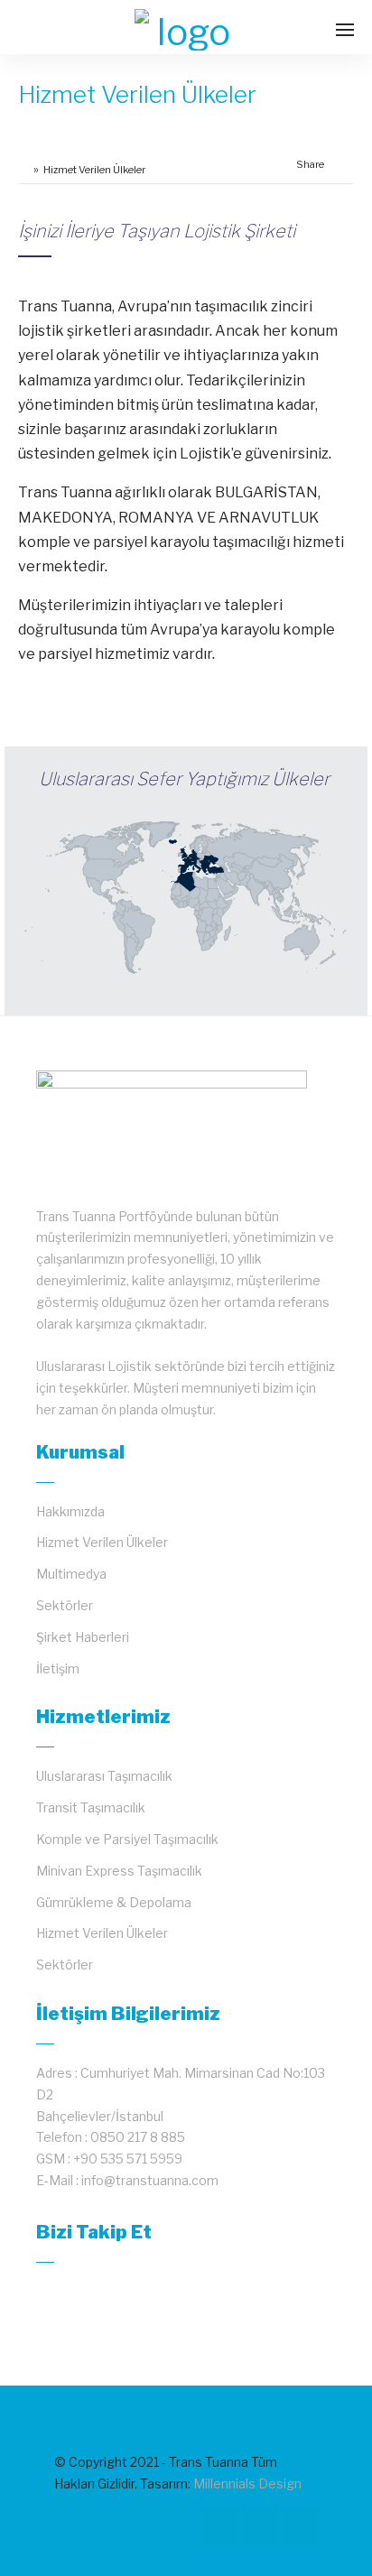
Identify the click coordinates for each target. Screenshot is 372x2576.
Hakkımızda (70, 1511)
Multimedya (71, 1574)
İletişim (58, 1668)
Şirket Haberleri (83, 1637)
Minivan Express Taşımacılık (119, 1871)
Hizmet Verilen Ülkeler (102, 1542)
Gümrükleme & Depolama (114, 1902)
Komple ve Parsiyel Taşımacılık (127, 1839)
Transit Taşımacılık (91, 1807)
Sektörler (65, 1605)
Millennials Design (247, 2483)
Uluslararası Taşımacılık (104, 1776)
